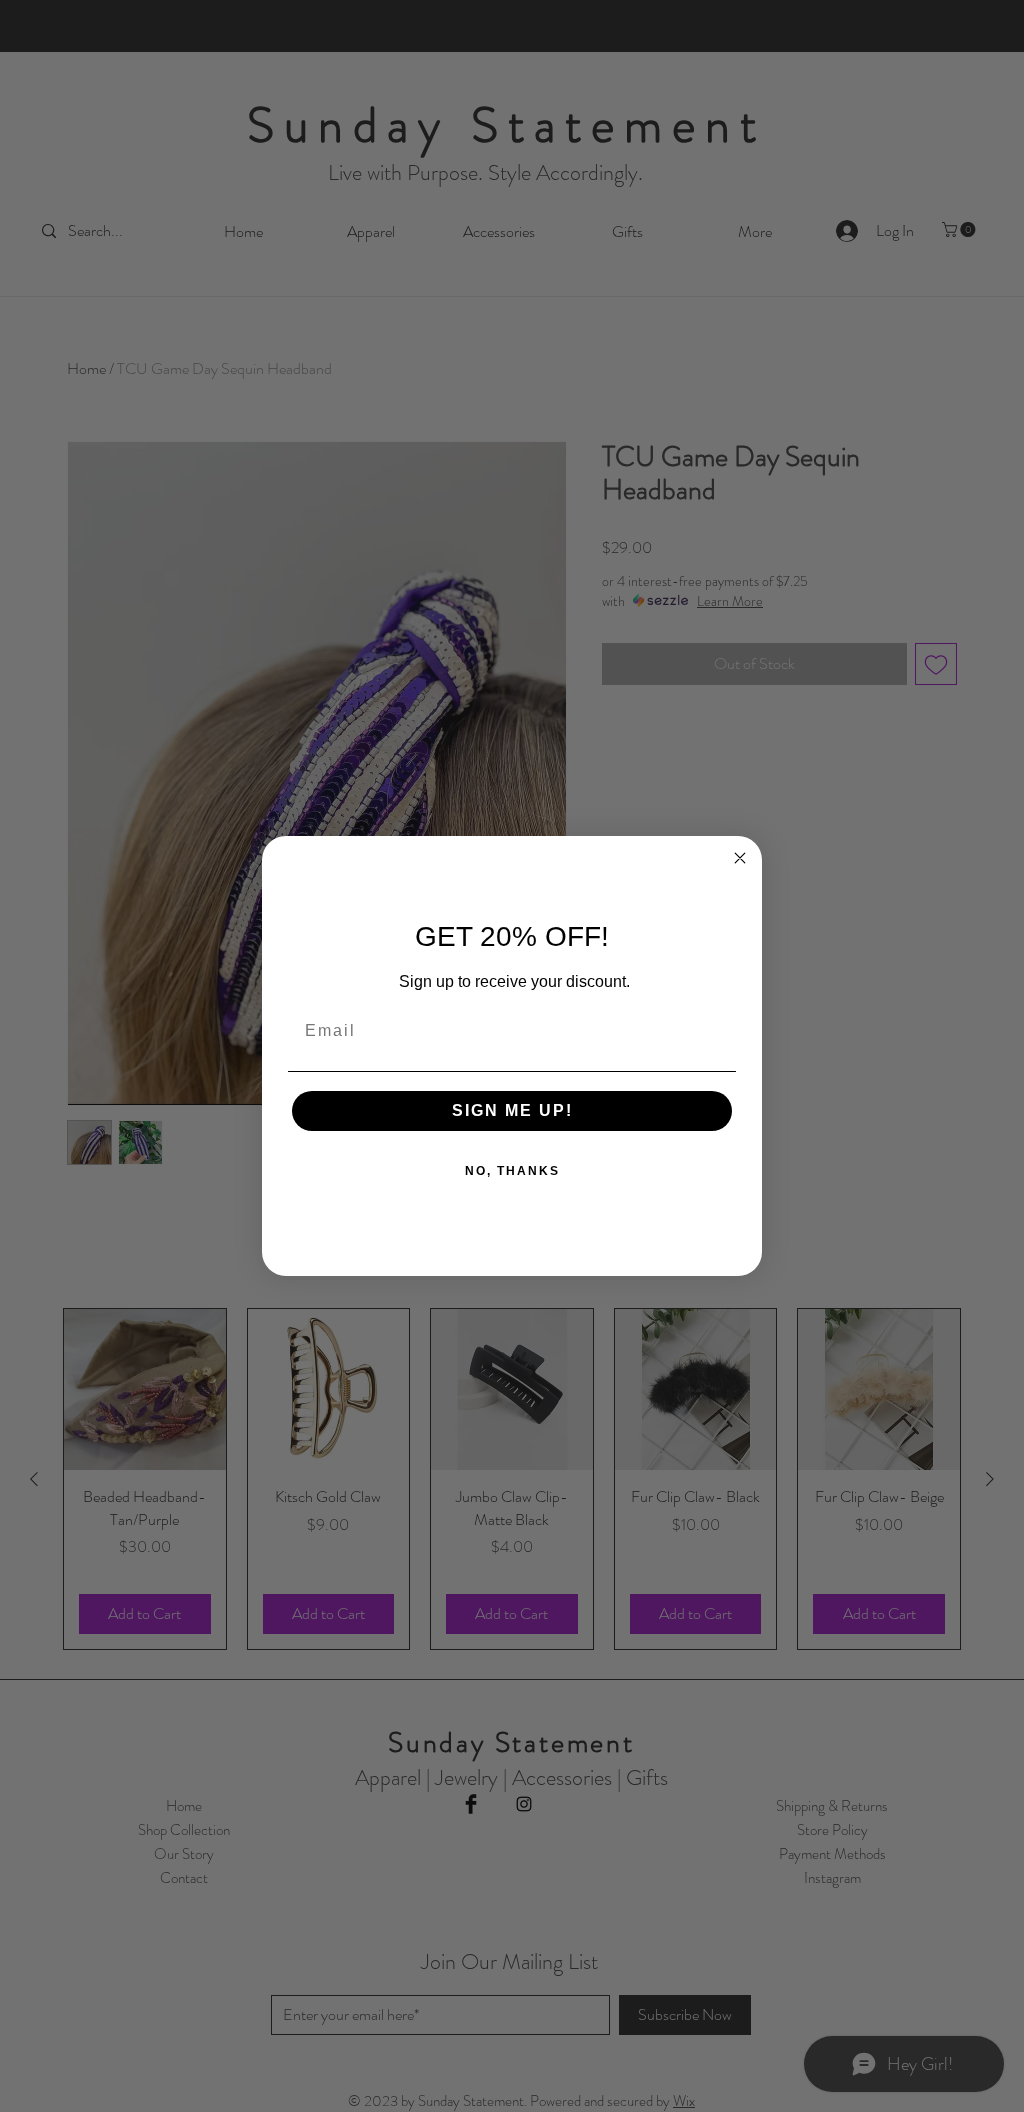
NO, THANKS (512, 1171)
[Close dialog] (740, 858)
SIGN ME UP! (512, 1110)
